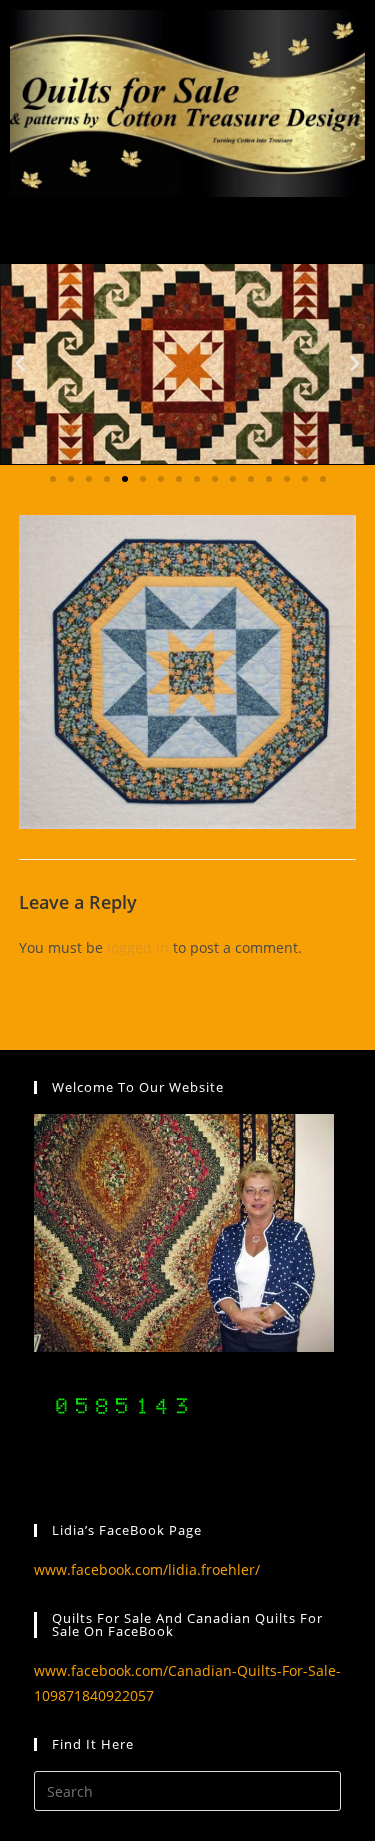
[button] (20, 364)
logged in (138, 947)
